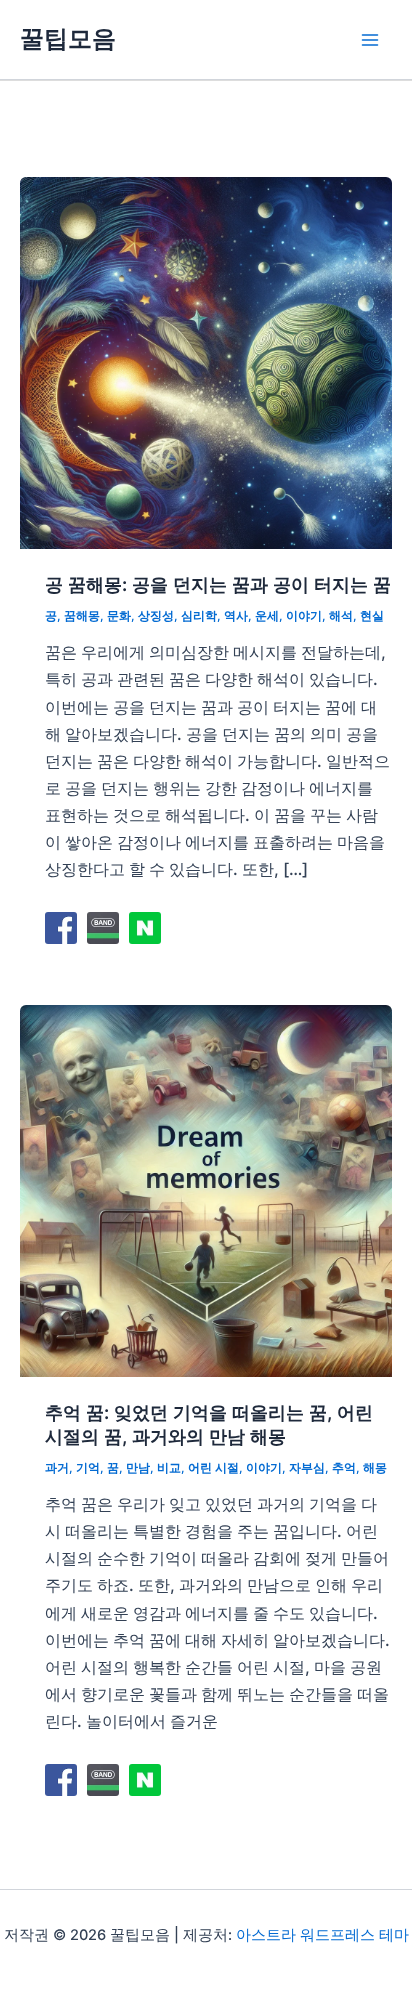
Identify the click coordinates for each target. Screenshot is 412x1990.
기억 (88, 1468)
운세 (267, 616)
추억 (344, 1468)
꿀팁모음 (68, 38)
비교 (169, 1468)
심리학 (199, 616)
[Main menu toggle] (369, 39)
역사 (236, 616)
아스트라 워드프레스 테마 (322, 1935)
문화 (119, 616)
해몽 (375, 1468)
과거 (57, 1468)
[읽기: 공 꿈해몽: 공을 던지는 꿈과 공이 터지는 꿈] (206, 361)
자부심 (307, 1468)
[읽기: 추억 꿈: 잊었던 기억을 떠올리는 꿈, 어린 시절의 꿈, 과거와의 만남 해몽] (206, 1189)
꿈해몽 (82, 616)
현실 (372, 616)
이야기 (304, 616)
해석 (341, 616)
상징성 (156, 616)
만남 (138, 1468)
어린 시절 (213, 1468)
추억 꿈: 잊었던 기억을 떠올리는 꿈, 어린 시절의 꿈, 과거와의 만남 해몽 (209, 1424)
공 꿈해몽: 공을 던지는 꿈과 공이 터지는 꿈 (218, 584)
